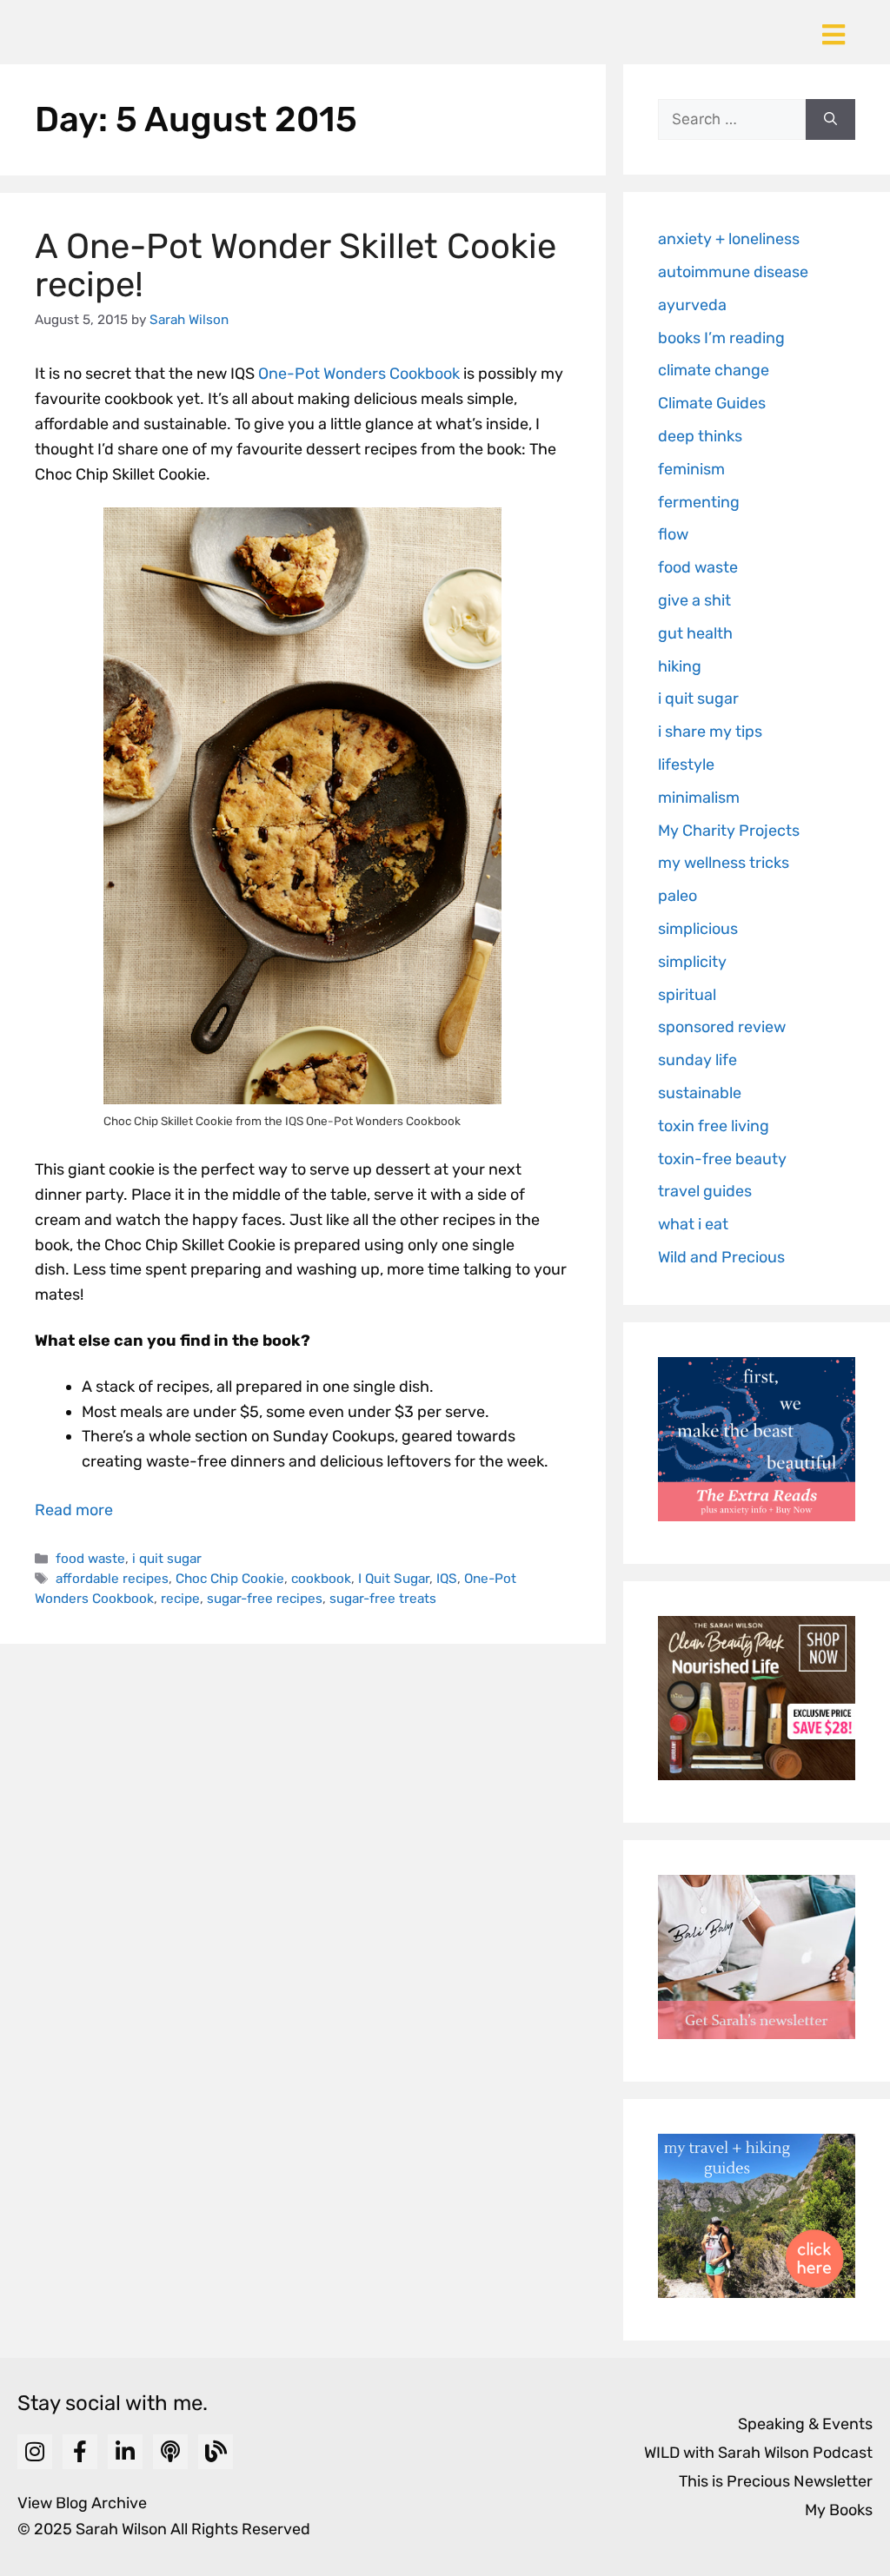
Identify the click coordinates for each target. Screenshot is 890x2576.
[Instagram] (35, 2452)
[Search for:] (732, 120)
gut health (695, 633)
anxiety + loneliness (729, 239)
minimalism (699, 798)
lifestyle (686, 765)
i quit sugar (167, 1559)
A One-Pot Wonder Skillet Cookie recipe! (296, 265)
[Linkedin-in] (125, 2452)
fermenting (699, 502)
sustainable (700, 1093)
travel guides (705, 1191)
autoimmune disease (733, 272)
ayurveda (692, 305)
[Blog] (216, 2452)
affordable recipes (112, 1579)
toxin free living (714, 1126)
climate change (714, 370)
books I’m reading (721, 338)
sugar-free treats (383, 1599)
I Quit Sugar (394, 1579)
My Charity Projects (729, 831)
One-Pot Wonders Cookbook (359, 374)
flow (673, 534)
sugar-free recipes (265, 1599)
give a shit (694, 600)
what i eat (693, 1224)
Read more (74, 1510)
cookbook (321, 1579)
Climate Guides (712, 403)
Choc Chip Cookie (230, 1579)
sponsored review (722, 1027)
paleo (677, 896)
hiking (680, 666)
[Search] (830, 120)
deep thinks (700, 436)
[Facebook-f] (80, 2452)
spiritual (687, 995)
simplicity (692, 962)
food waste (90, 1559)
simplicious (698, 929)
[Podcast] (170, 2452)
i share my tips (710, 732)
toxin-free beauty (722, 1159)
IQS (447, 1579)
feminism (691, 469)
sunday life (697, 1060)
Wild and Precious (721, 1257)
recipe (180, 1599)
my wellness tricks (724, 863)
